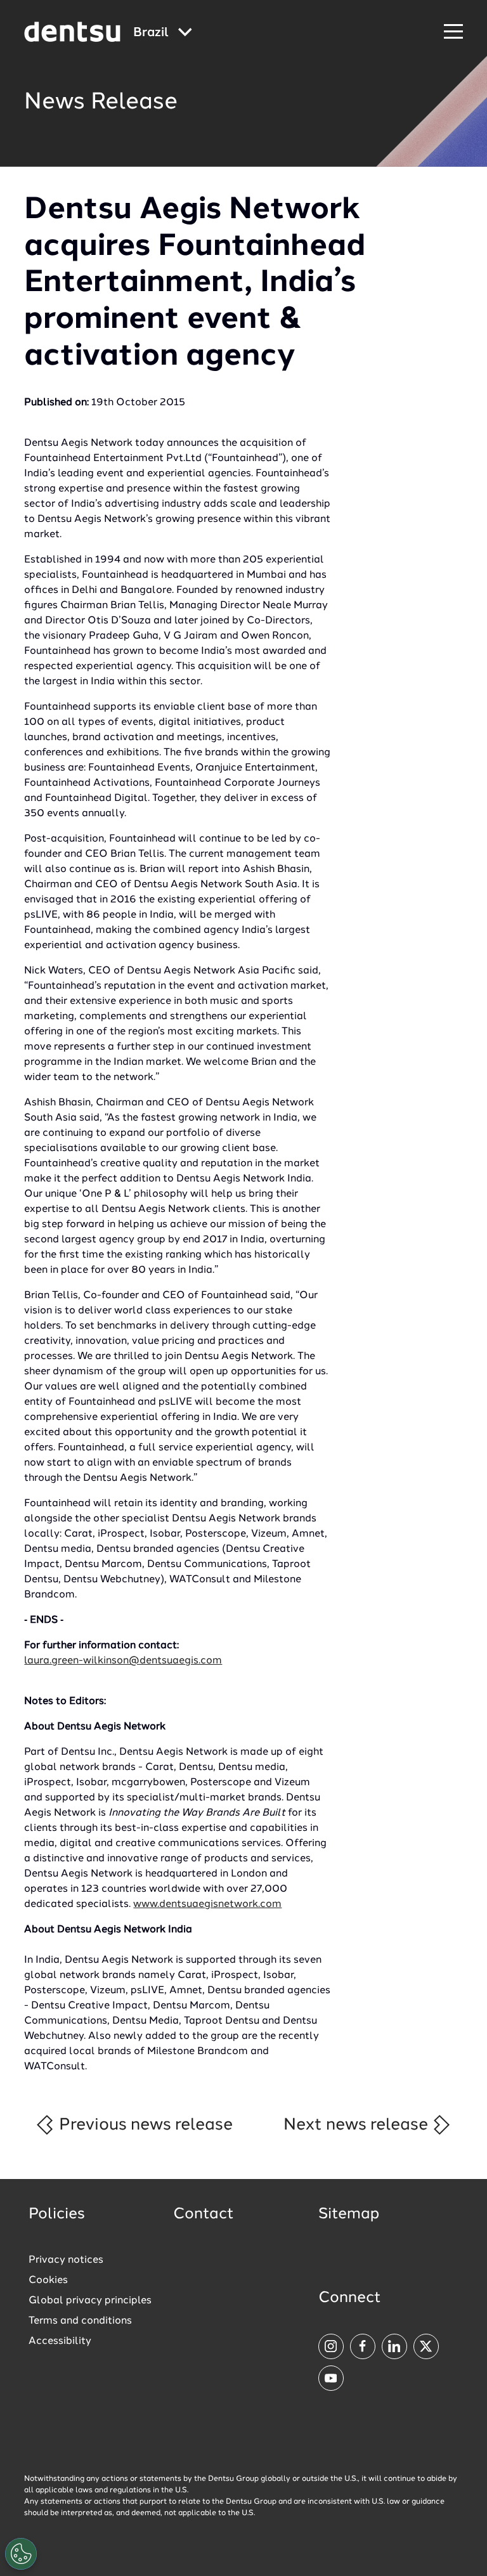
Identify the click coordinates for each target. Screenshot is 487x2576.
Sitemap (349, 2215)
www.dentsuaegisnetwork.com (207, 1904)
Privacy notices (66, 2260)
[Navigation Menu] (453, 32)
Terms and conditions (80, 2321)
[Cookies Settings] (21, 2554)
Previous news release (144, 2125)
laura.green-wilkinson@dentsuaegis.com (123, 1661)
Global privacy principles (90, 2301)
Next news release (358, 2125)
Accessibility (60, 2341)
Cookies (48, 2280)
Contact (204, 2215)
